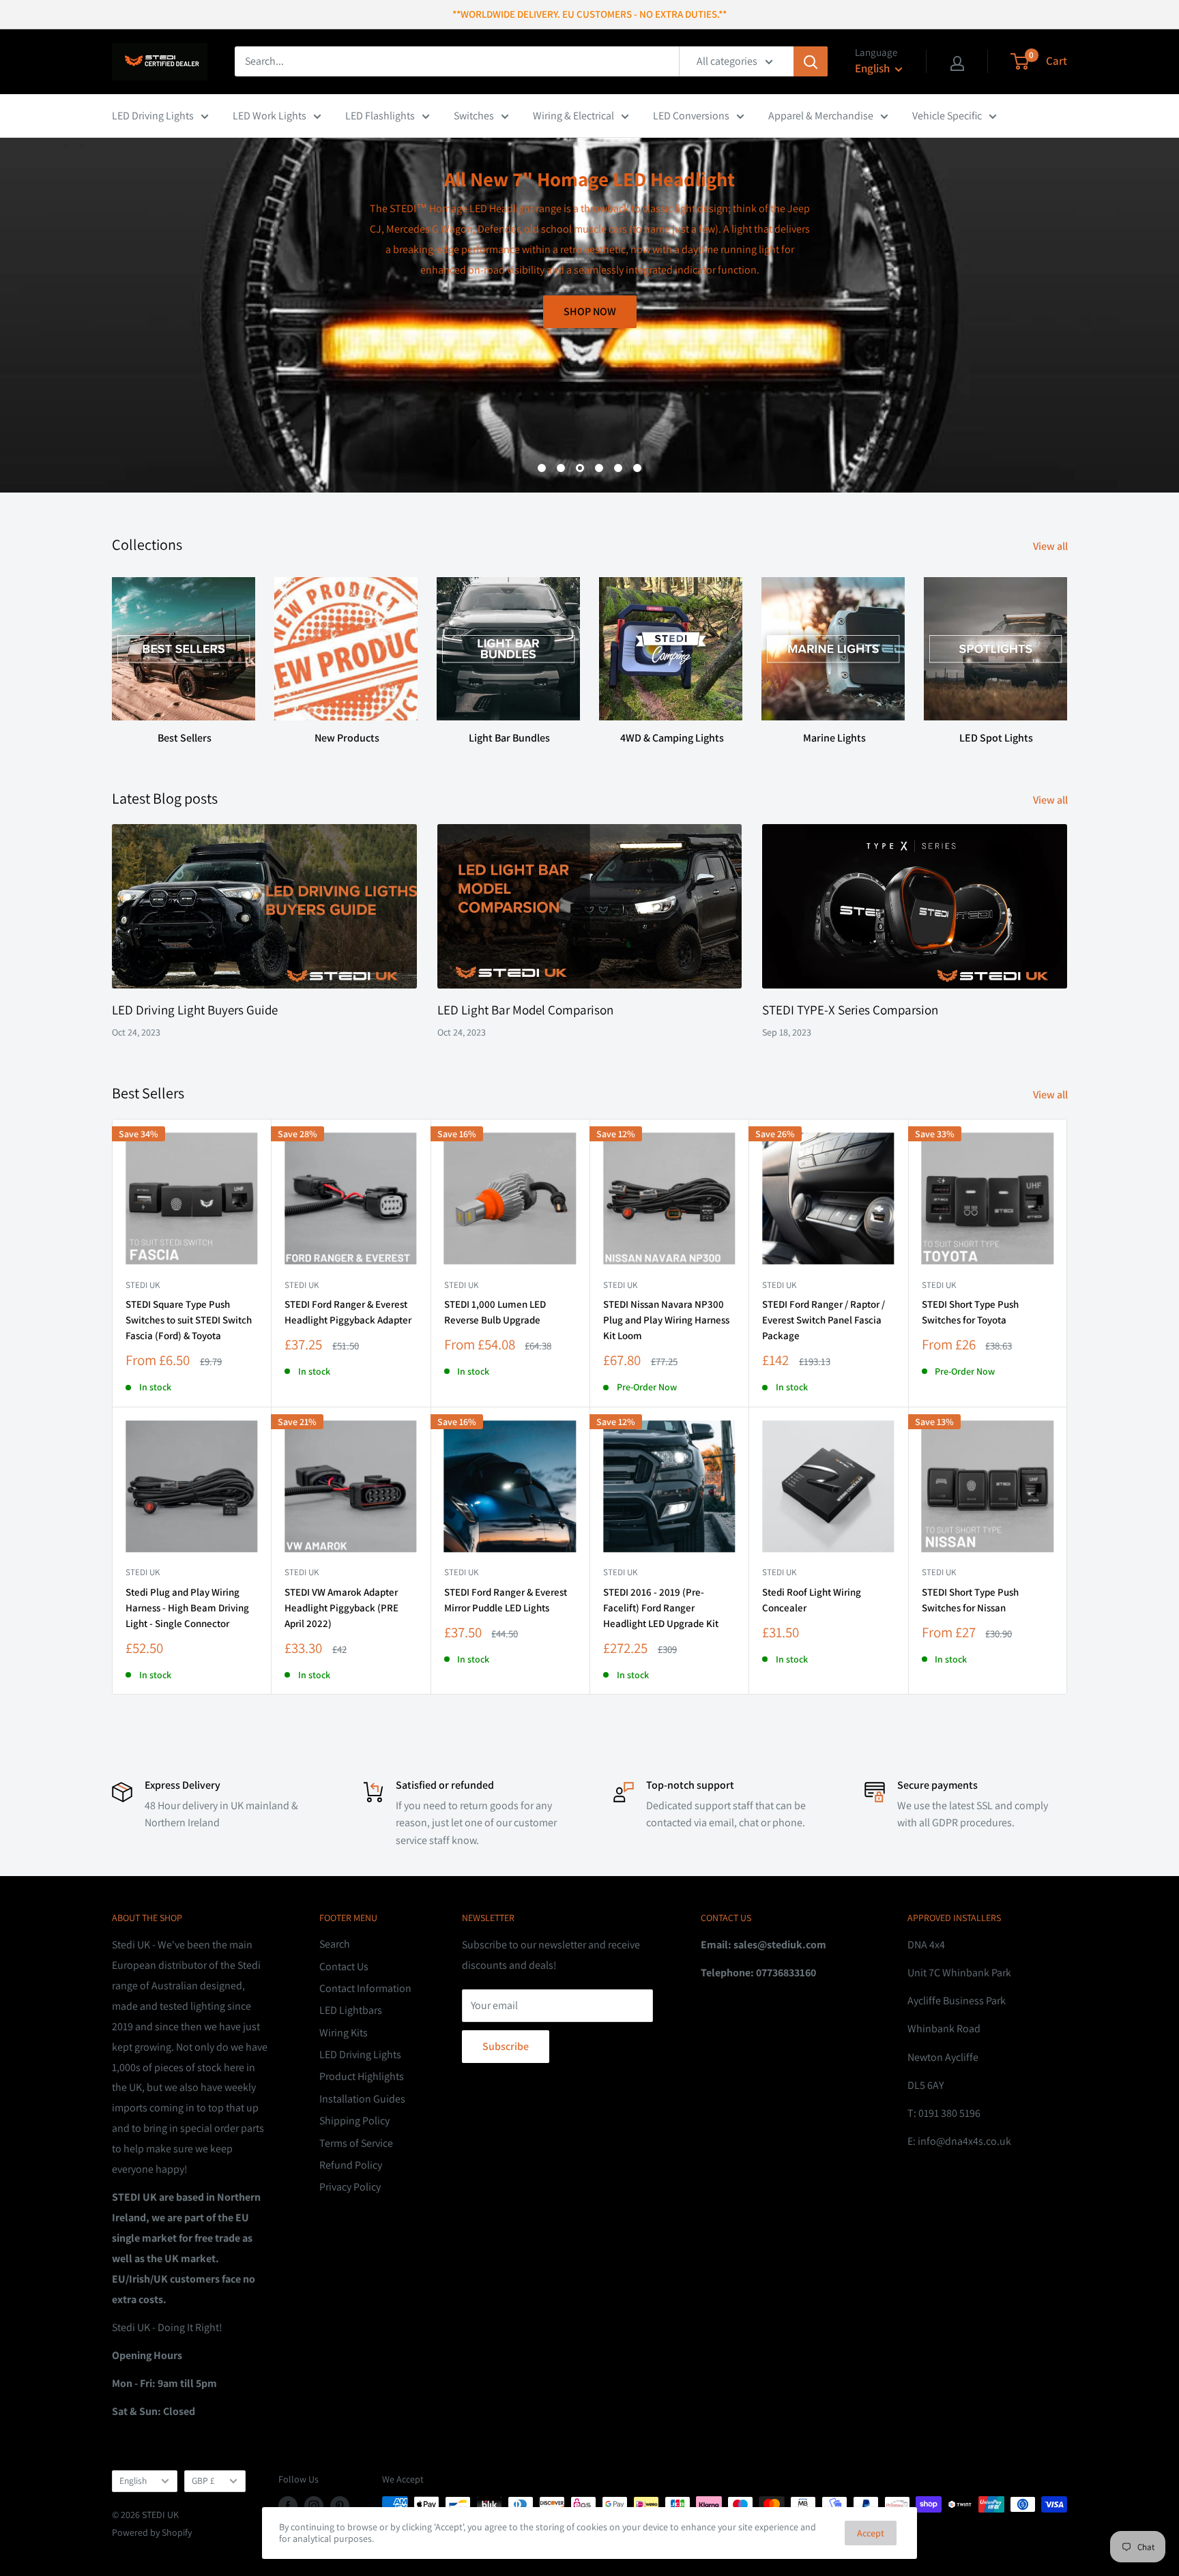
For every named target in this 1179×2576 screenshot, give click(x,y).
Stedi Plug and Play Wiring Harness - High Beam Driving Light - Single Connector (187, 1608)
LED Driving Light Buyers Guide (195, 1010)
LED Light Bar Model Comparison (525, 1010)
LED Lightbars (351, 2010)
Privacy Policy (350, 2187)
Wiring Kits (344, 2033)
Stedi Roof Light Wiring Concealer (812, 1600)
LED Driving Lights (153, 116)
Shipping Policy (354, 2121)
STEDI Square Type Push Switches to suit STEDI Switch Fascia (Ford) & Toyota (189, 1320)
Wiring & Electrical (573, 116)
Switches (474, 116)
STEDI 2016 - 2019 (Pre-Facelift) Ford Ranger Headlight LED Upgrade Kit (661, 1608)
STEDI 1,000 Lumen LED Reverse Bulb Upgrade (495, 1312)
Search (335, 1944)
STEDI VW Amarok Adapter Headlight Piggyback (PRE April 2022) (341, 1608)
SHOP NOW (1020, 425)
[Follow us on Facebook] (288, 2506)
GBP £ (203, 2480)
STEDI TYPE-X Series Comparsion (850, 1010)
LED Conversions (691, 116)
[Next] (1067, 648)
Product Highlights (362, 2076)
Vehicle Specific (947, 116)
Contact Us (344, 1966)
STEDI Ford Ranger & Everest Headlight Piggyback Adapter (348, 1312)
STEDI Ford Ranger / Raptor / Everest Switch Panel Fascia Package (824, 1320)
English (133, 2480)
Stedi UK (143, 1285)
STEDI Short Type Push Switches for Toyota (970, 1312)
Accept (871, 2533)
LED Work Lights (270, 116)
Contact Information (365, 1988)
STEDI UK (939, 1285)
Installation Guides (362, 2099)
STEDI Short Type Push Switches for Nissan (970, 1600)
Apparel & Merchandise (821, 116)
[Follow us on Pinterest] (340, 2506)
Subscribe (506, 2046)
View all (1051, 546)
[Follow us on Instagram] (314, 2506)
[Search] (811, 61)
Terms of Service (356, 2143)
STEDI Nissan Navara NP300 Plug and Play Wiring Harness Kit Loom (666, 1320)
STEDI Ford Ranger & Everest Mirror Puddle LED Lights (506, 1600)
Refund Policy (351, 2165)
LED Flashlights (380, 116)
